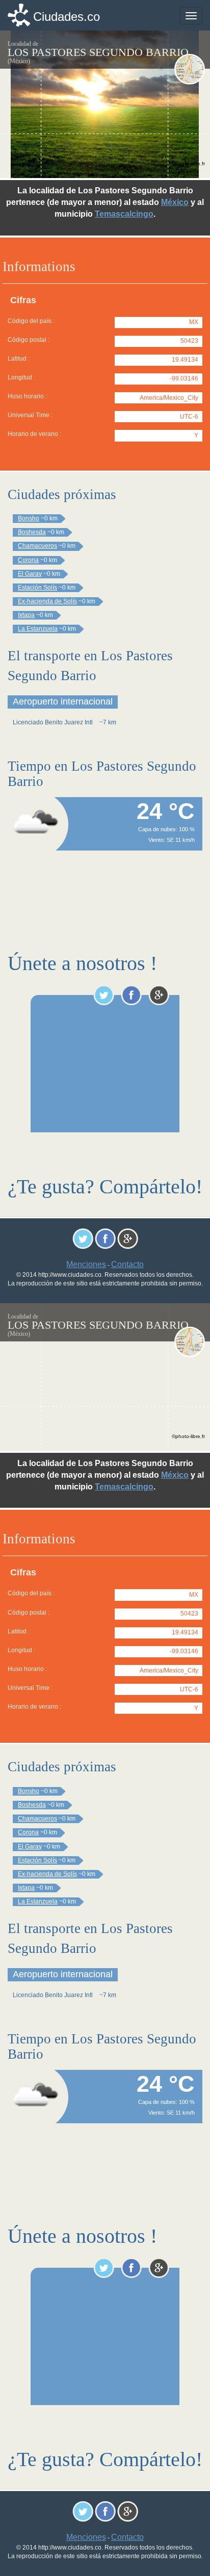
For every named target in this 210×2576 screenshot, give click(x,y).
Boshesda (32, 532)
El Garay (30, 574)
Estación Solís (37, 588)
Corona (28, 560)
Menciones (86, 1264)
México (175, 202)
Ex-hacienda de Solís (47, 601)
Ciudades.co (67, 17)
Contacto (127, 1264)
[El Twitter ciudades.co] (104, 995)
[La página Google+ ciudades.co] (159, 995)
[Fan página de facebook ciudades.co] (131, 995)
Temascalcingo (124, 214)
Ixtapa (26, 615)
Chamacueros (37, 546)
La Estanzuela (38, 629)
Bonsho (29, 518)
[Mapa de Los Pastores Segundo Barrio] (190, 69)
